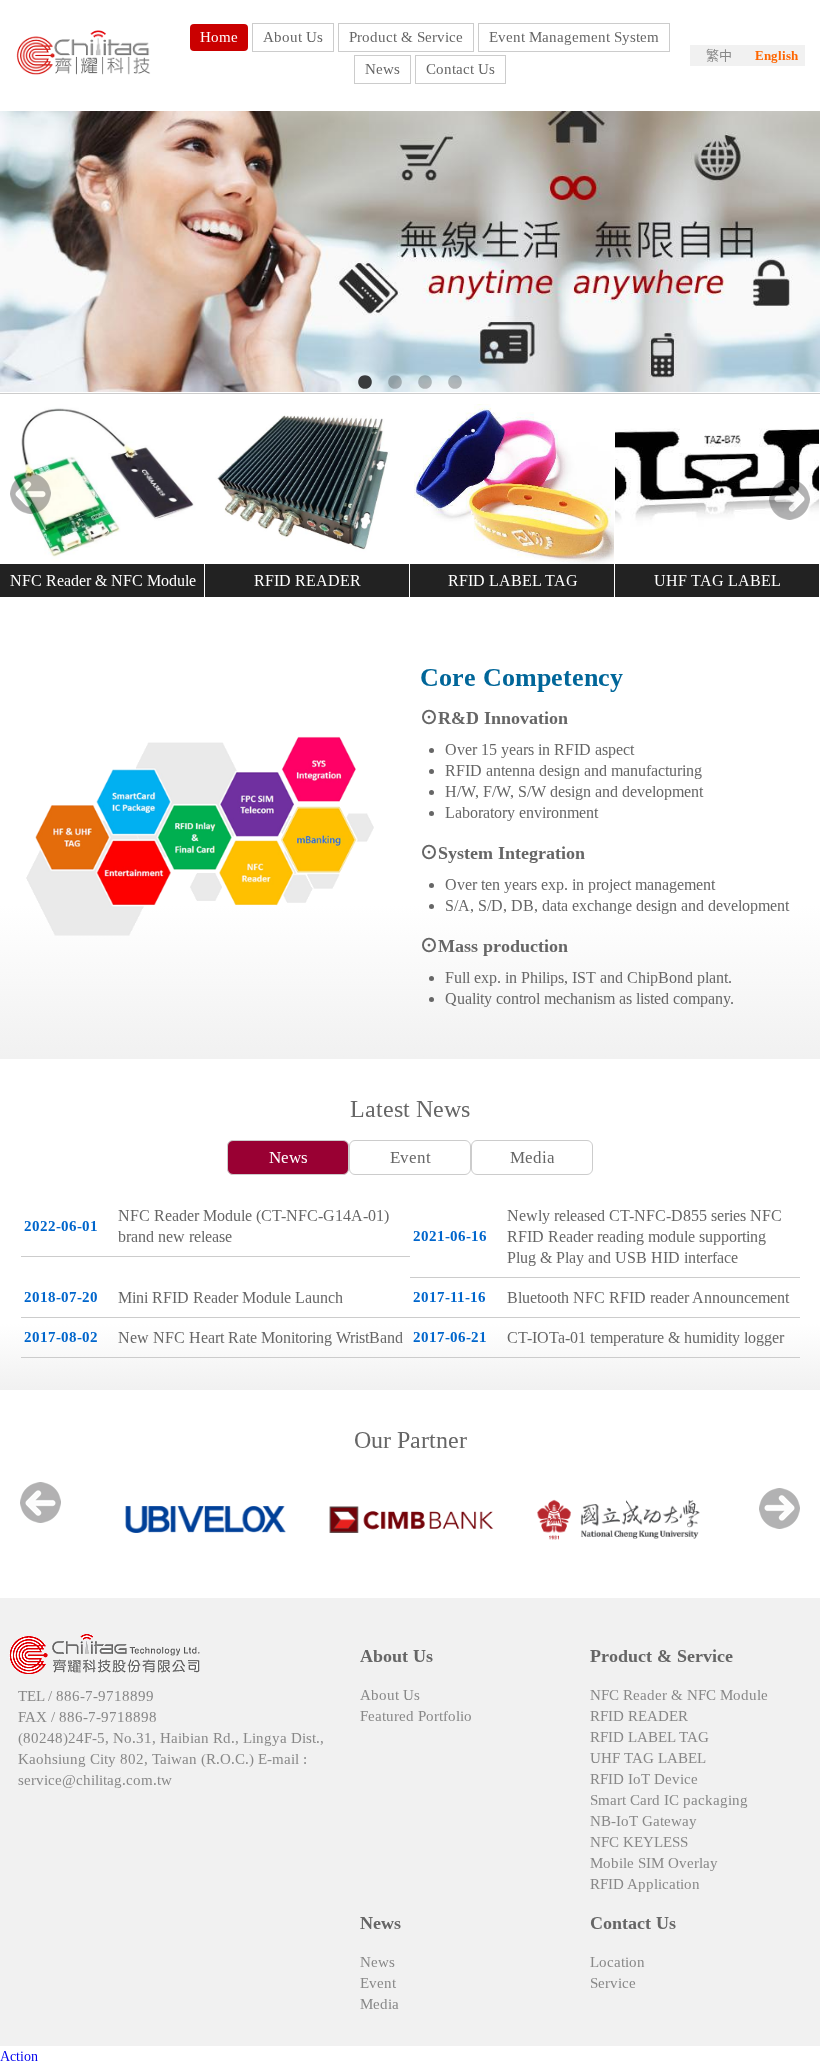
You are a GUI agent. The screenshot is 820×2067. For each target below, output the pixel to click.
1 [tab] (365, 383)
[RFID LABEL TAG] (512, 484)
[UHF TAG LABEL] (717, 484)
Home (219, 37)
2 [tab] (395, 383)
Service (613, 1983)
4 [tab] (455, 383)
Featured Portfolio (416, 1716)
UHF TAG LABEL (717, 580)
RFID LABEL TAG (513, 580)
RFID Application (645, 1884)
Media (532, 1157)
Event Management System (574, 37)
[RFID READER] (307, 484)
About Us (390, 1695)
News (288, 1157)
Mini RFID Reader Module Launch (230, 1297)
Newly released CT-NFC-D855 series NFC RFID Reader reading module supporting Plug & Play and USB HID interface (644, 1236)
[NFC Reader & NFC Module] (102, 484)
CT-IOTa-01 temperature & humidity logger (645, 1337)
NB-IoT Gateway (643, 1821)
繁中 (719, 55)
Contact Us (460, 69)
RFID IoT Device (644, 1779)
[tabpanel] (410, 252)
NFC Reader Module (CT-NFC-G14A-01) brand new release (253, 1226)
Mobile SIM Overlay (654, 1863)
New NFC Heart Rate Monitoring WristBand (260, 1337)
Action (19, 2056)
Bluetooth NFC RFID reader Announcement (648, 1297)
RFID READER (307, 580)
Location (617, 1962)
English (776, 55)
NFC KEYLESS (639, 1842)
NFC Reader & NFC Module (103, 580)
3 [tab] (425, 383)
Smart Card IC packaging (669, 1800)
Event (410, 1157)
